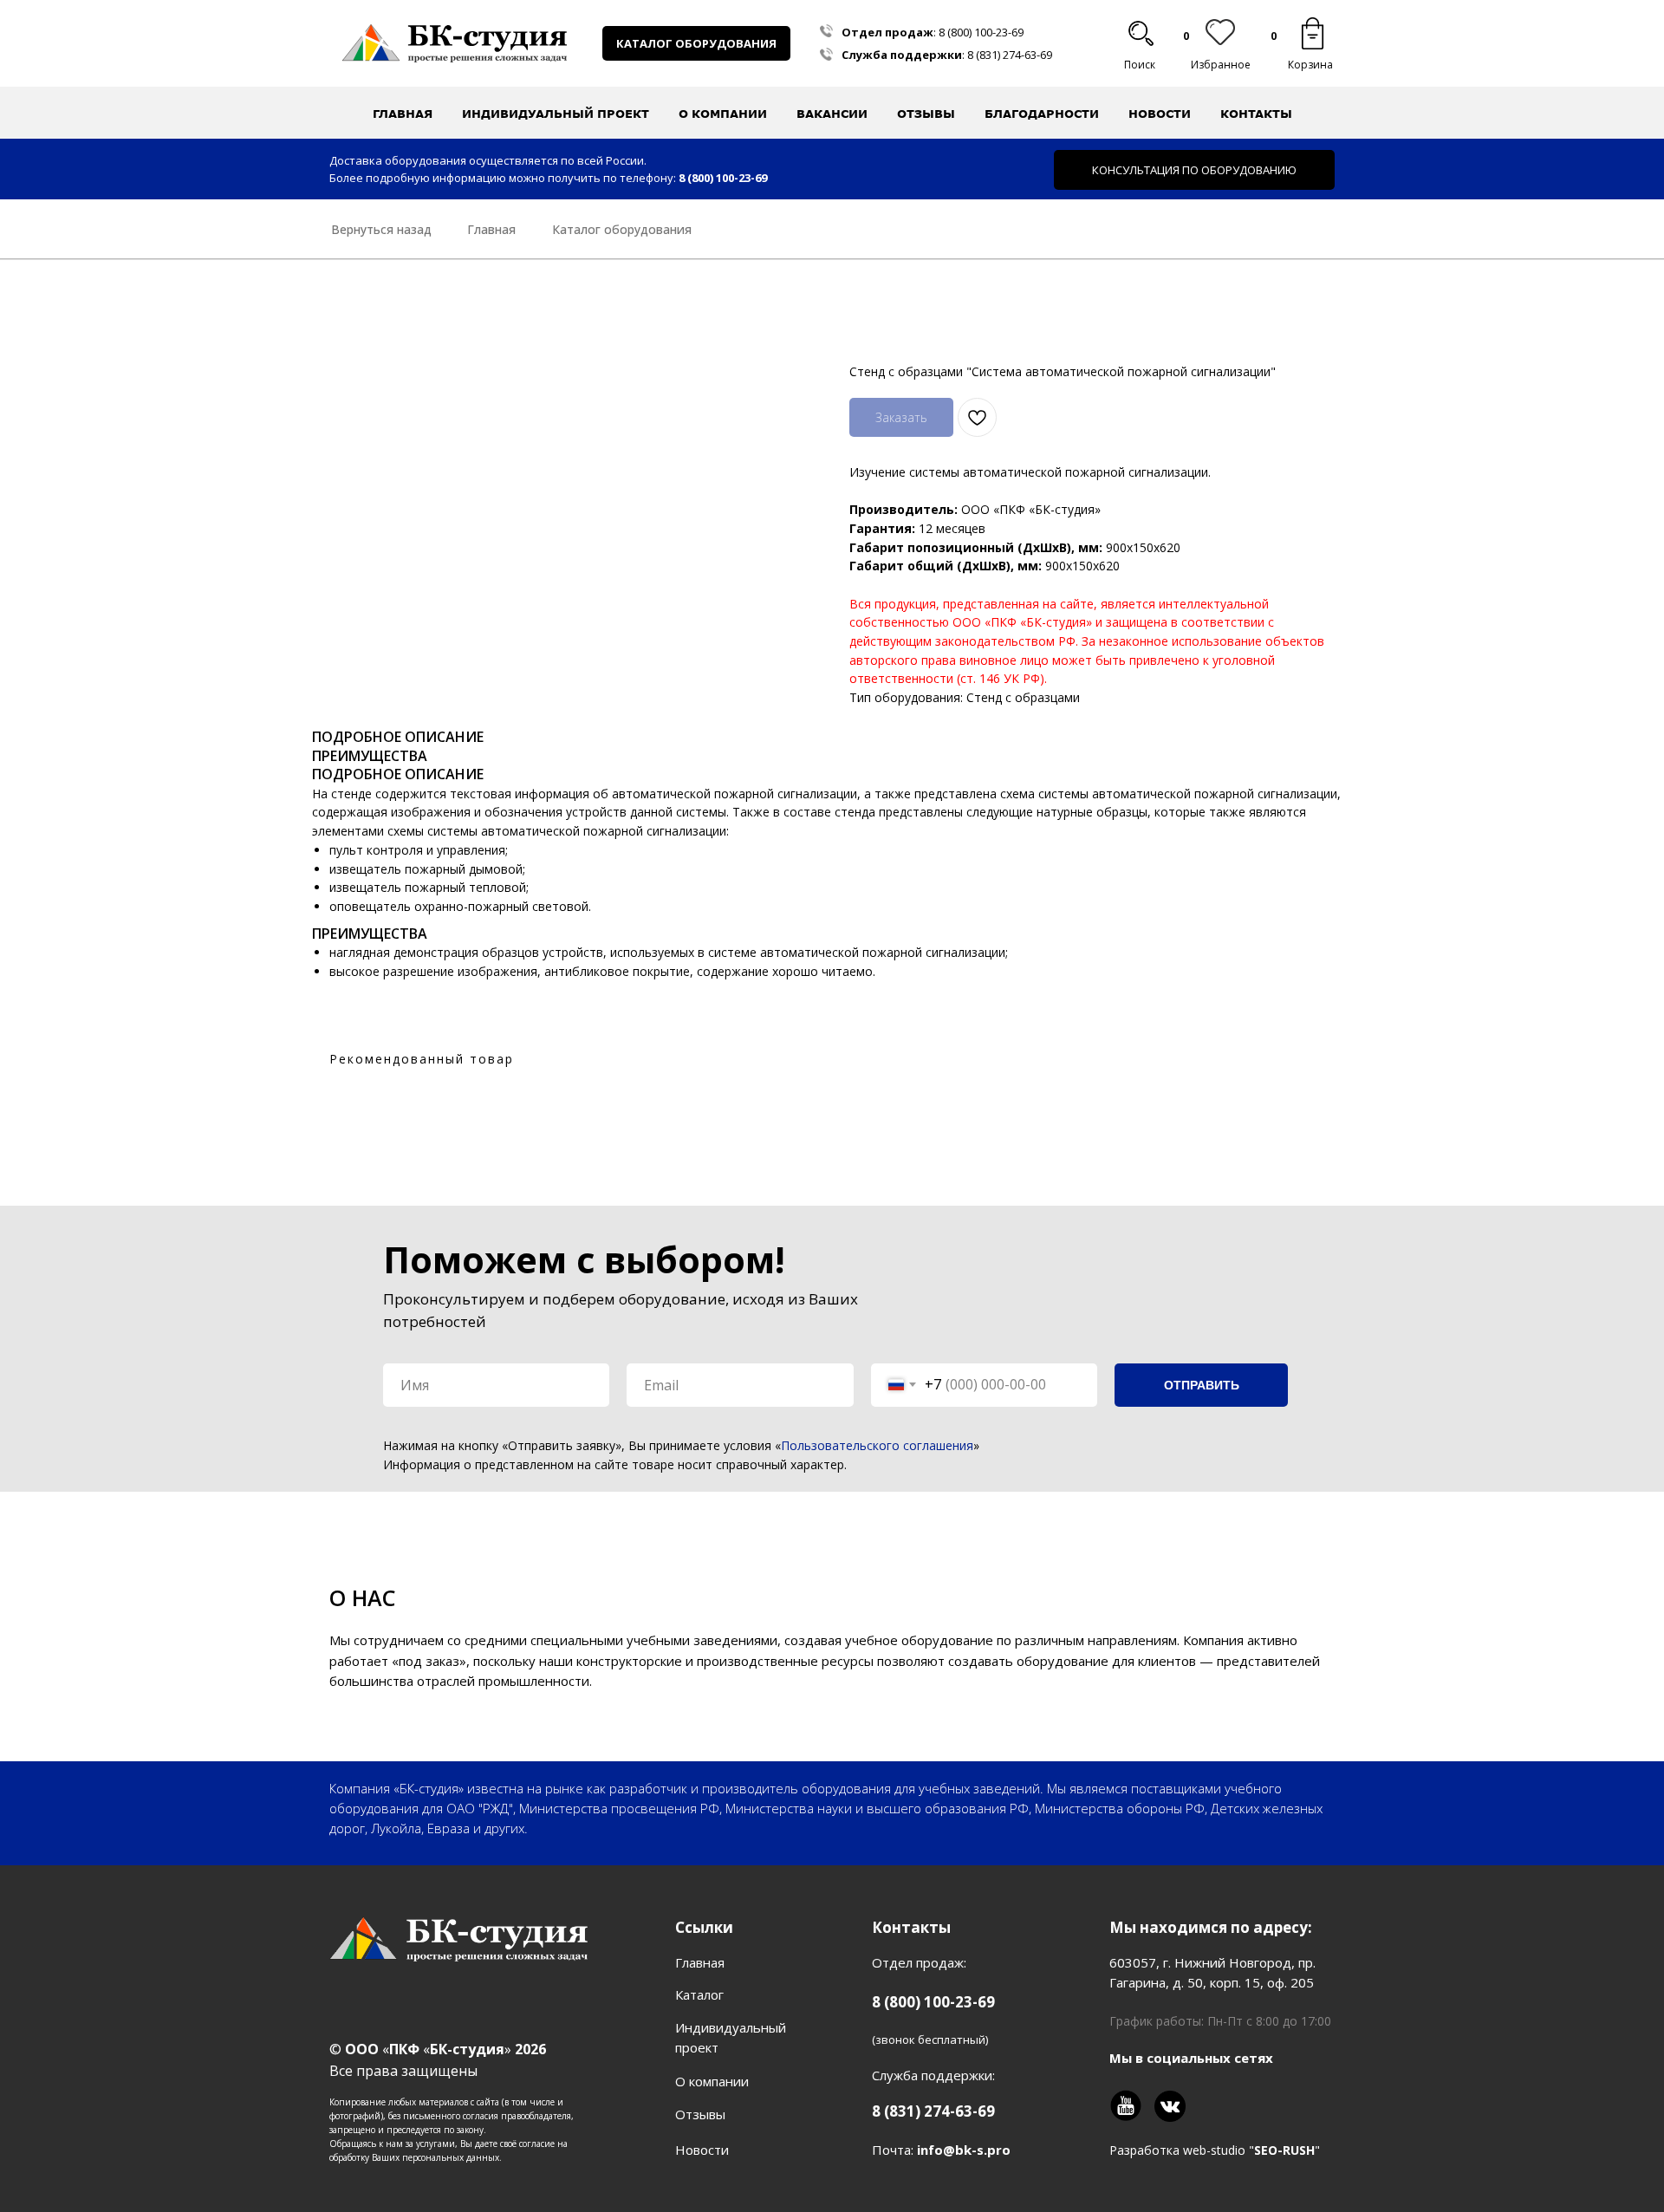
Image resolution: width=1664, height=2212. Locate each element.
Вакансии (832, 114)
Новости (1160, 114)
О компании (712, 2081)
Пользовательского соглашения (877, 1445)
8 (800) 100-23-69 (981, 32)
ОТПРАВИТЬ (1202, 1385)
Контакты (1256, 114)
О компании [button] (723, 114)
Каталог (699, 1994)
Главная (403, 114)
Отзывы (926, 114)
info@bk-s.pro (964, 2150)
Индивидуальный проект (556, 114)
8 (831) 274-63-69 (1010, 55)
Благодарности (1042, 114)
